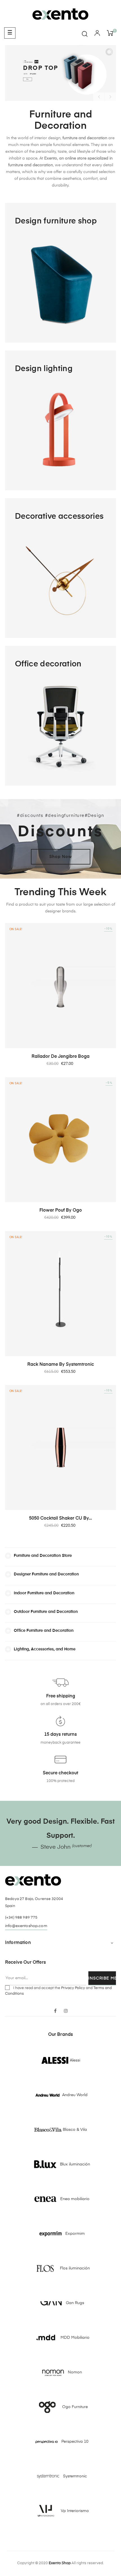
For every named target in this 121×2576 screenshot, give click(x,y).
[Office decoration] (60, 715)
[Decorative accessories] (60, 568)
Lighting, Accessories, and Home (45, 1649)
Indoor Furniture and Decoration (44, 1593)
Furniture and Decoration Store (43, 1556)
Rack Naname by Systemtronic (61, 1365)
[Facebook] (55, 2011)
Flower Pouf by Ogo (61, 1211)
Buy (27, 79)
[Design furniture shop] (60, 273)
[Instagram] (66, 2011)
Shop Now (61, 857)
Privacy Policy (73, 1988)
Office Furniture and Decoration (44, 1631)
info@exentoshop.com (26, 1926)
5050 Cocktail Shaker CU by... (60, 1518)
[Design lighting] (60, 420)
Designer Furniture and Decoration (46, 1574)
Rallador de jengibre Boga (60, 1057)
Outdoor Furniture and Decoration (46, 1612)
